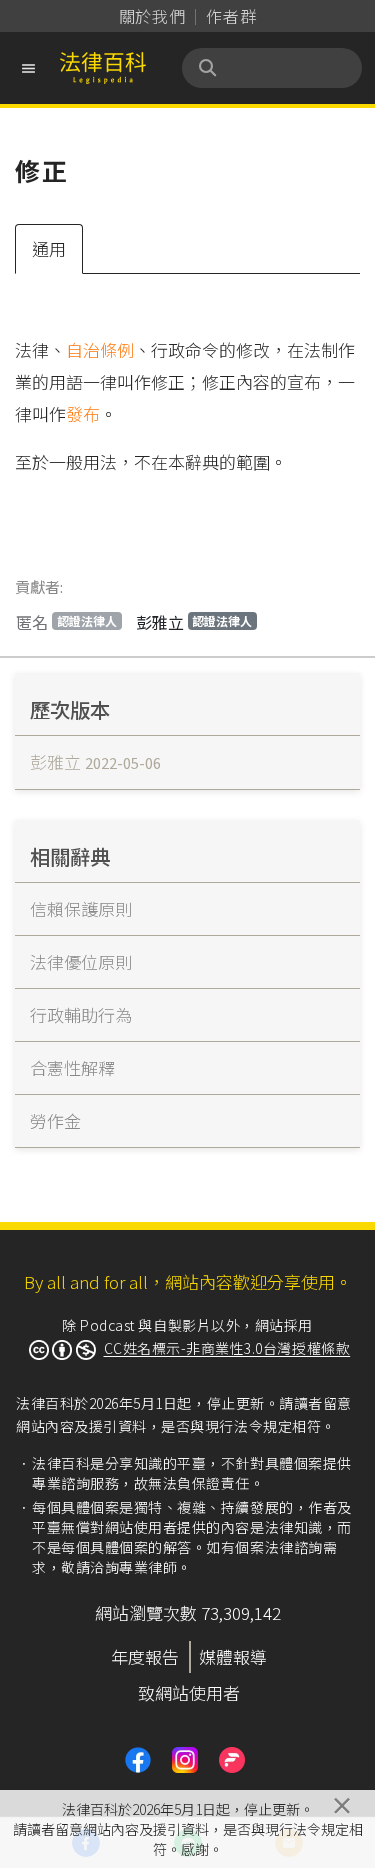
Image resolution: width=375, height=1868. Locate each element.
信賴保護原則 (81, 908)
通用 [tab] (49, 248)
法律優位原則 (81, 961)
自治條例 (100, 349)
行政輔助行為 (81, 1014)
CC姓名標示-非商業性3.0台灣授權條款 (227, 1348)
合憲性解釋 (72, 1067)
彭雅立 (194, 622)
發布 (83, 413)
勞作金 (55, 1120)
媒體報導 (233, 1656)
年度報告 (145, 1656)
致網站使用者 (189, 1692)
